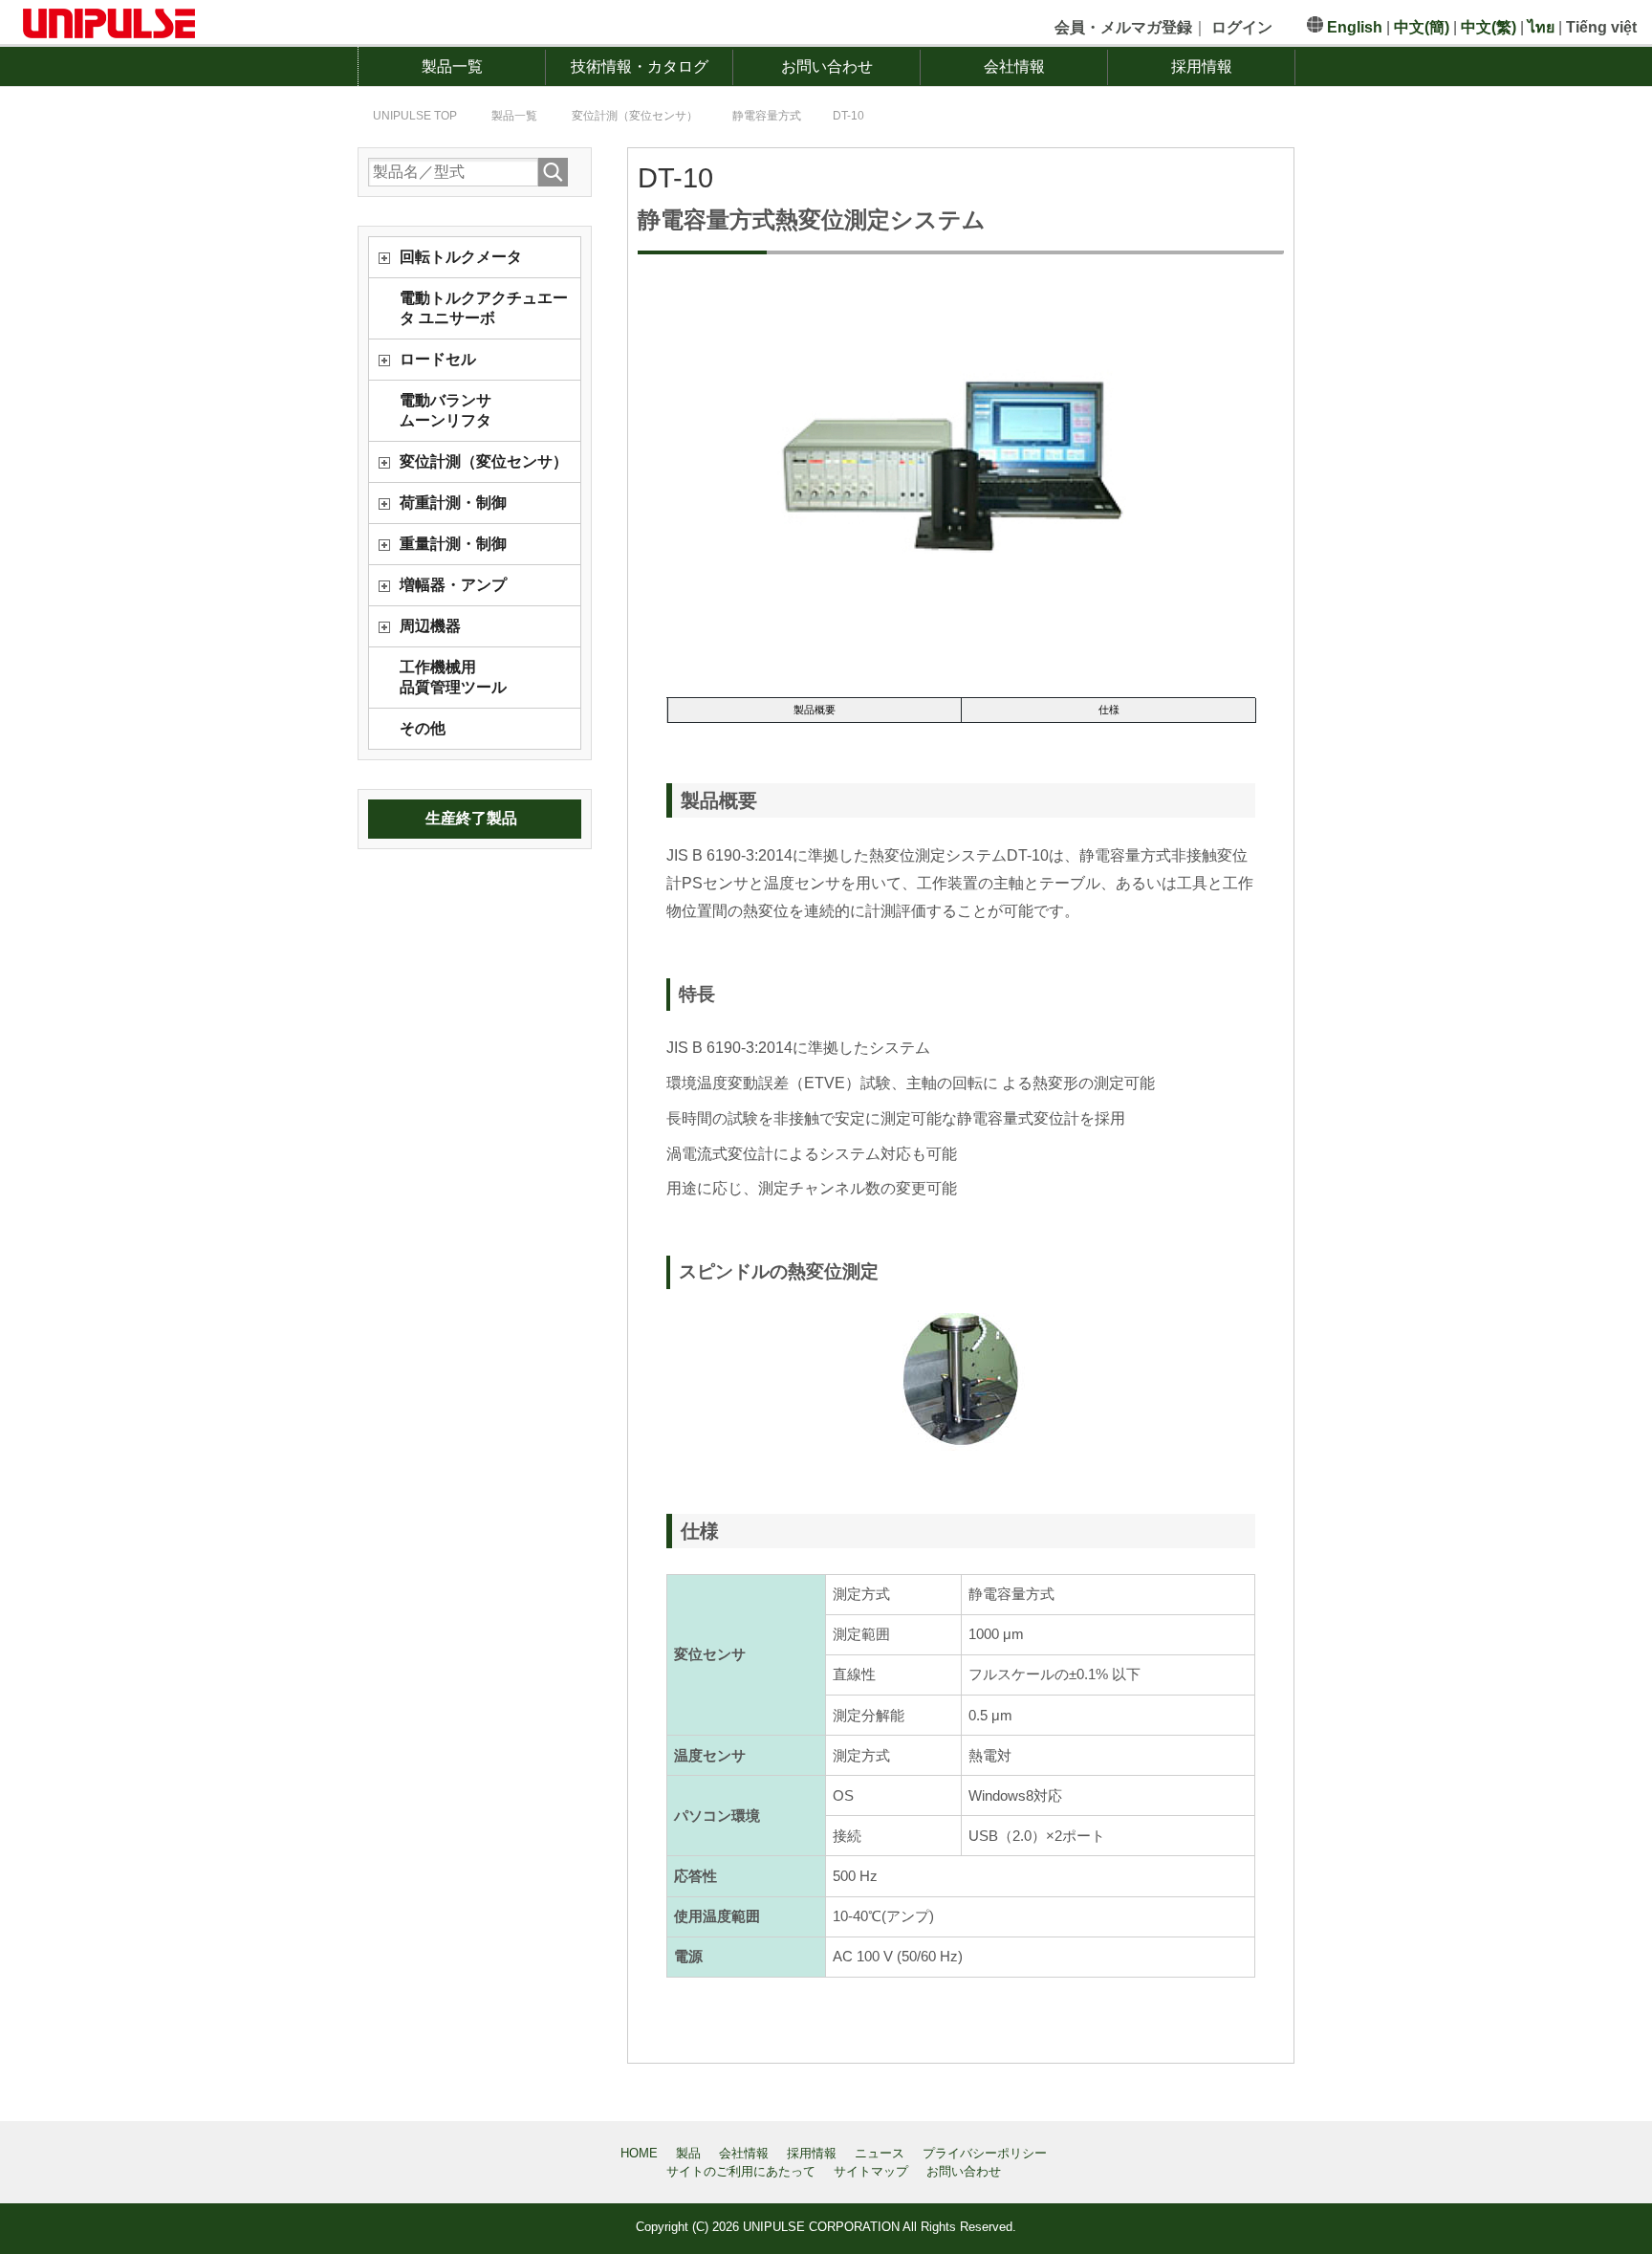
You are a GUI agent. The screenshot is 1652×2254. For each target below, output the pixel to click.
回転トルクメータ (461, 257)
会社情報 (1014, 66)
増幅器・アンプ (453, 585)
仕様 (1109, 710)
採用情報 (1202, 66)
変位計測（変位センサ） (484, 461)
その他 (423, 728)
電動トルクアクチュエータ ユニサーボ (484, 308)
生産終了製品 (471, 818)
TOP (426, 116)
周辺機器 (430, 626)
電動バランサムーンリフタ (446, 410)
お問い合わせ (827, 66)
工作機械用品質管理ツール (453, 677)
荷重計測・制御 (453, 503)
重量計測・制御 (453, 544)
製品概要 (815, 710)
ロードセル (438, 359)
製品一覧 (452, 66)
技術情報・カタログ (640, 66)
